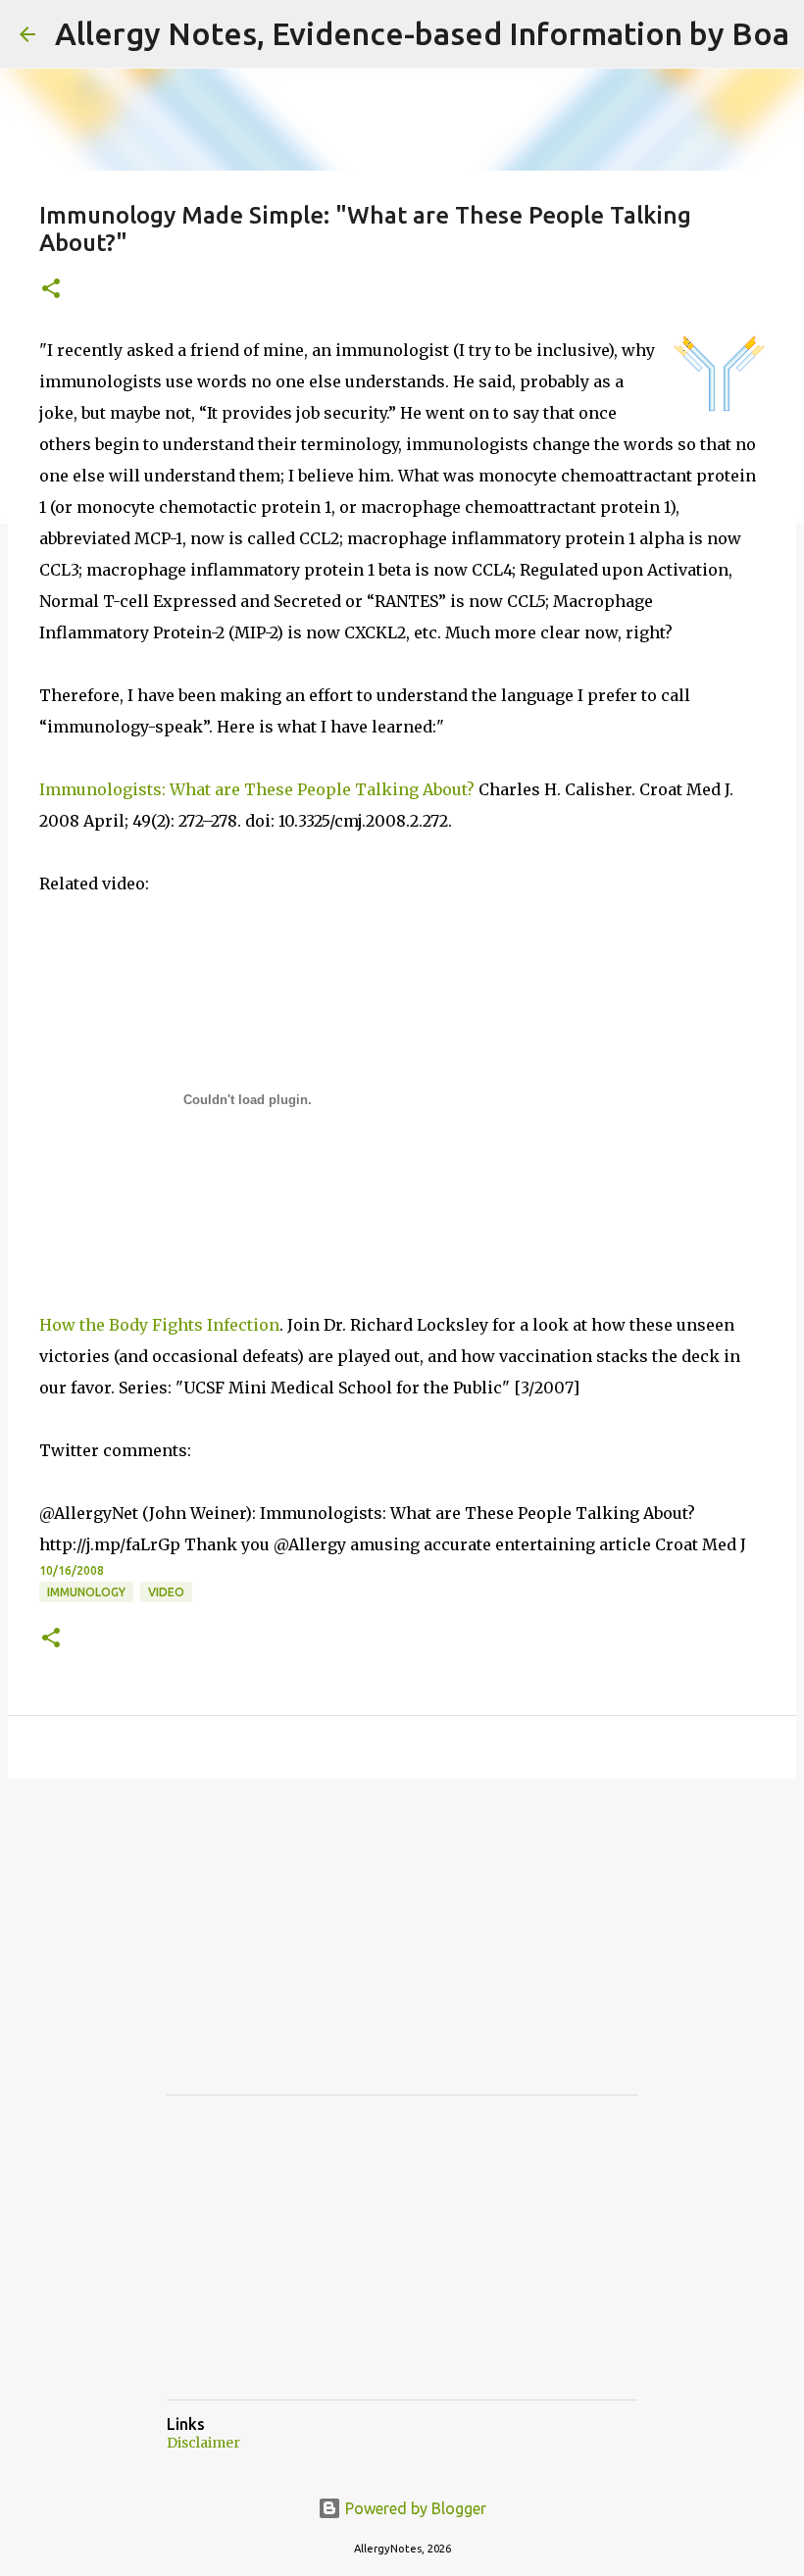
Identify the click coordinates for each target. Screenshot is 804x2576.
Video (166, 1592)
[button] (51, 290)
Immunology (86, 1592)
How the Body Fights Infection (159, 1325)
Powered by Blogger (414, 2508)
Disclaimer (203, 2443)
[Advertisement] (314, 1954)
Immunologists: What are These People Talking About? (257, 789)
